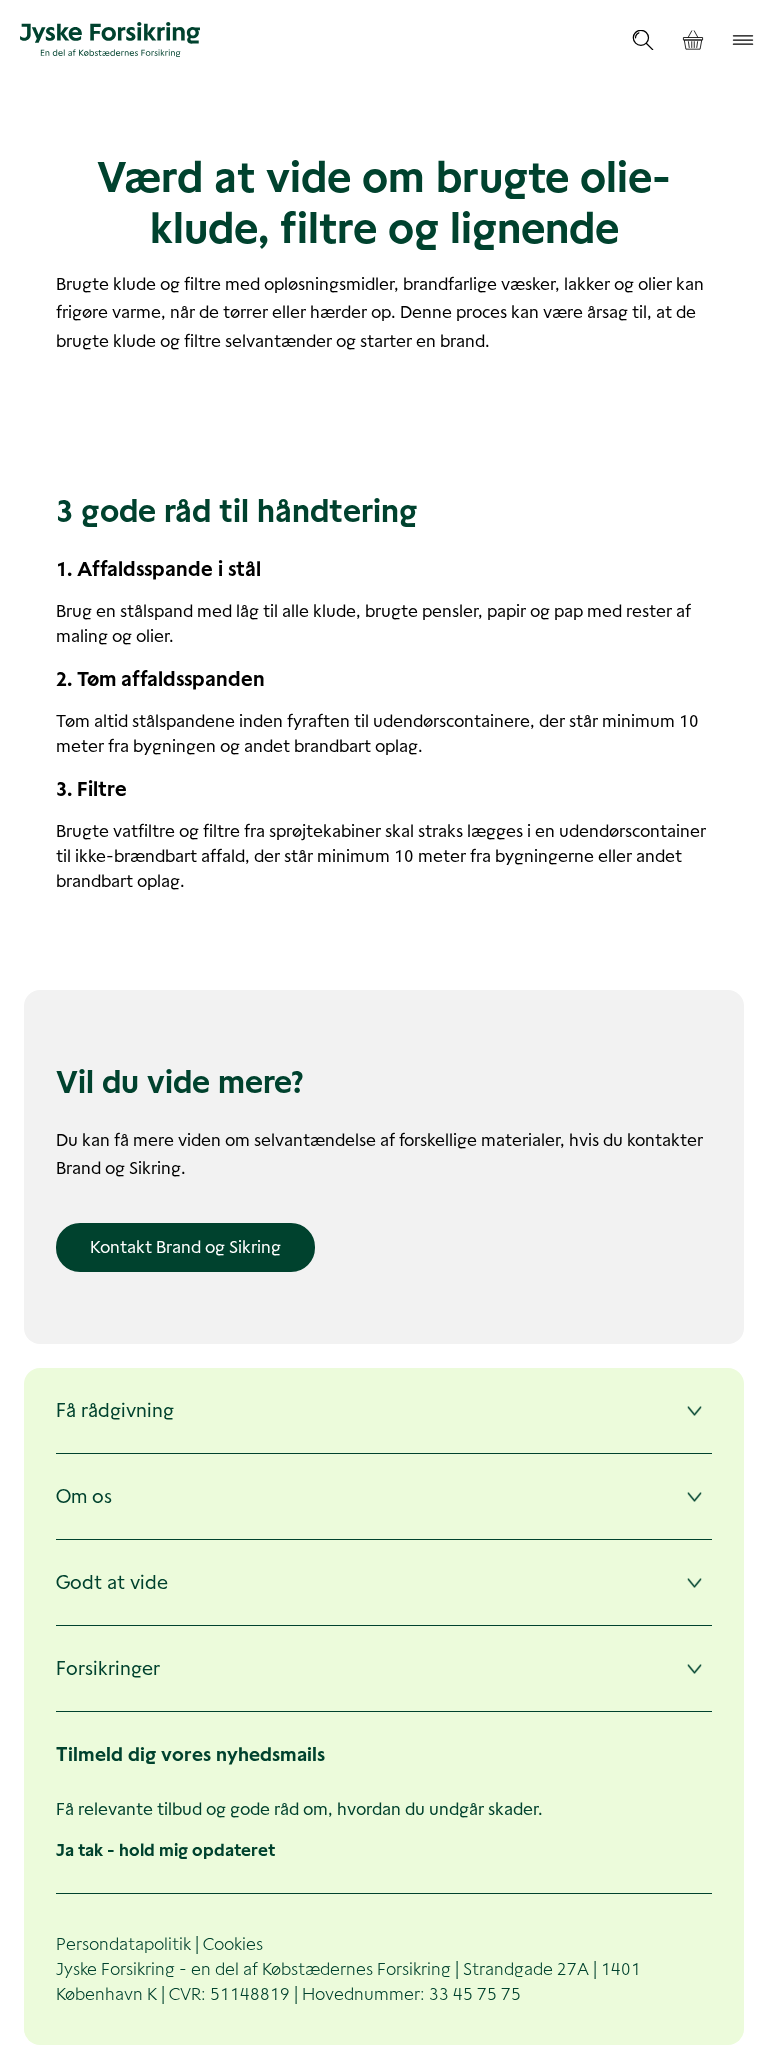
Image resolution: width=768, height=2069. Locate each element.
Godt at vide (112, 1582)
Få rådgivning (115, 1410)
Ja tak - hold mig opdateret (165, 1850)
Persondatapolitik (123, 1944)
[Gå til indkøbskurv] (693, 40)
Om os (84, 1496)
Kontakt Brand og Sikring (185, 1247)
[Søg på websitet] (643, 40)
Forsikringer (108, 1668)
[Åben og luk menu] (743, 40)
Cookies (233, 1944)
